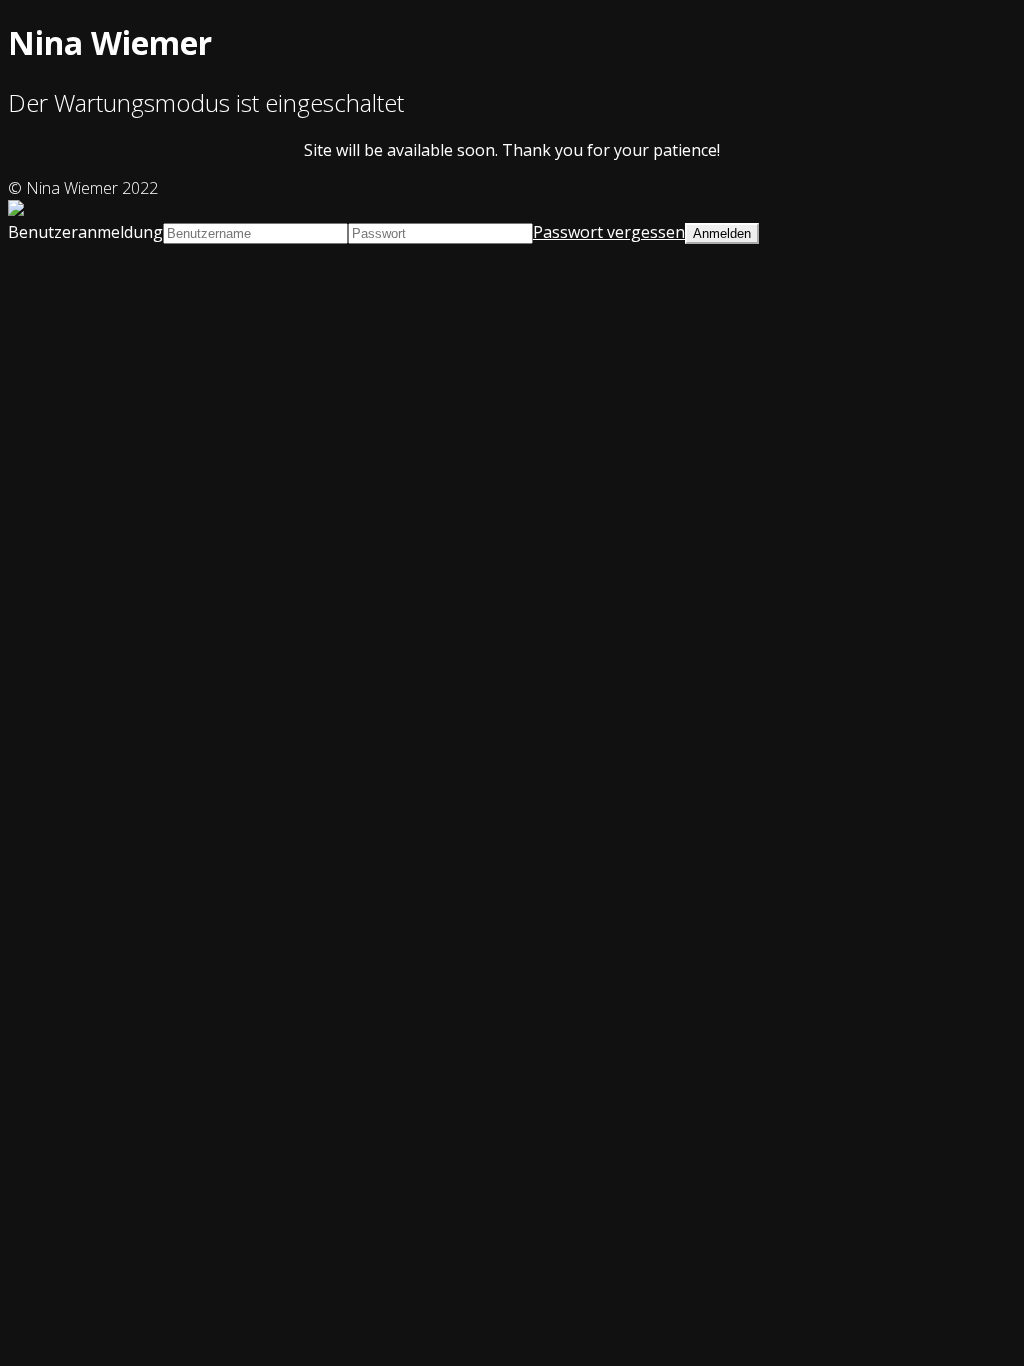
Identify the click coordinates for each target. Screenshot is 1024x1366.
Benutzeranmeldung (85, 232)
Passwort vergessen (609, 232)
